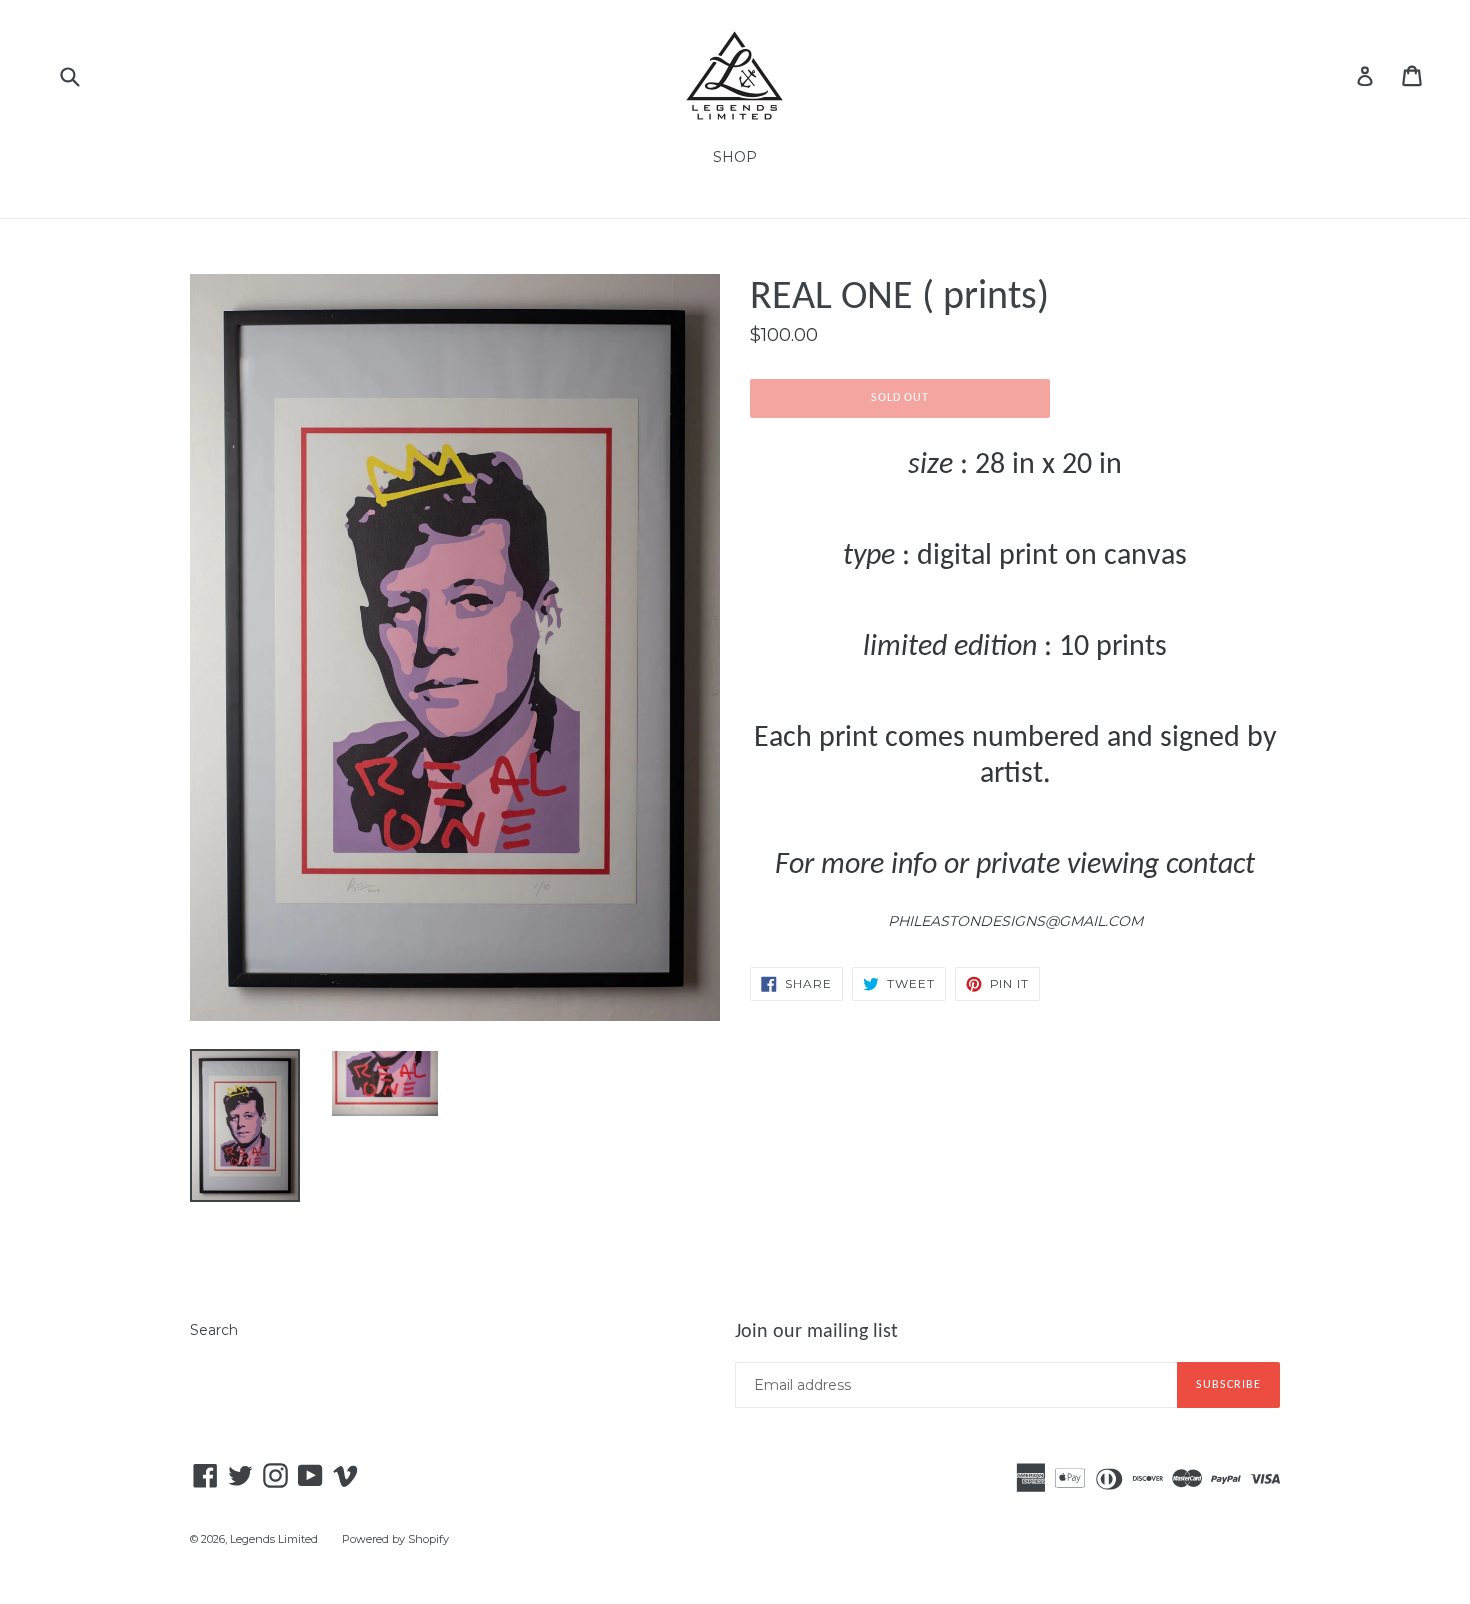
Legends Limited (274, 1539)
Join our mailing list (816, 1332)
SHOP (735, 157)
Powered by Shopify (395, 1539)
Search (214, 1330)
